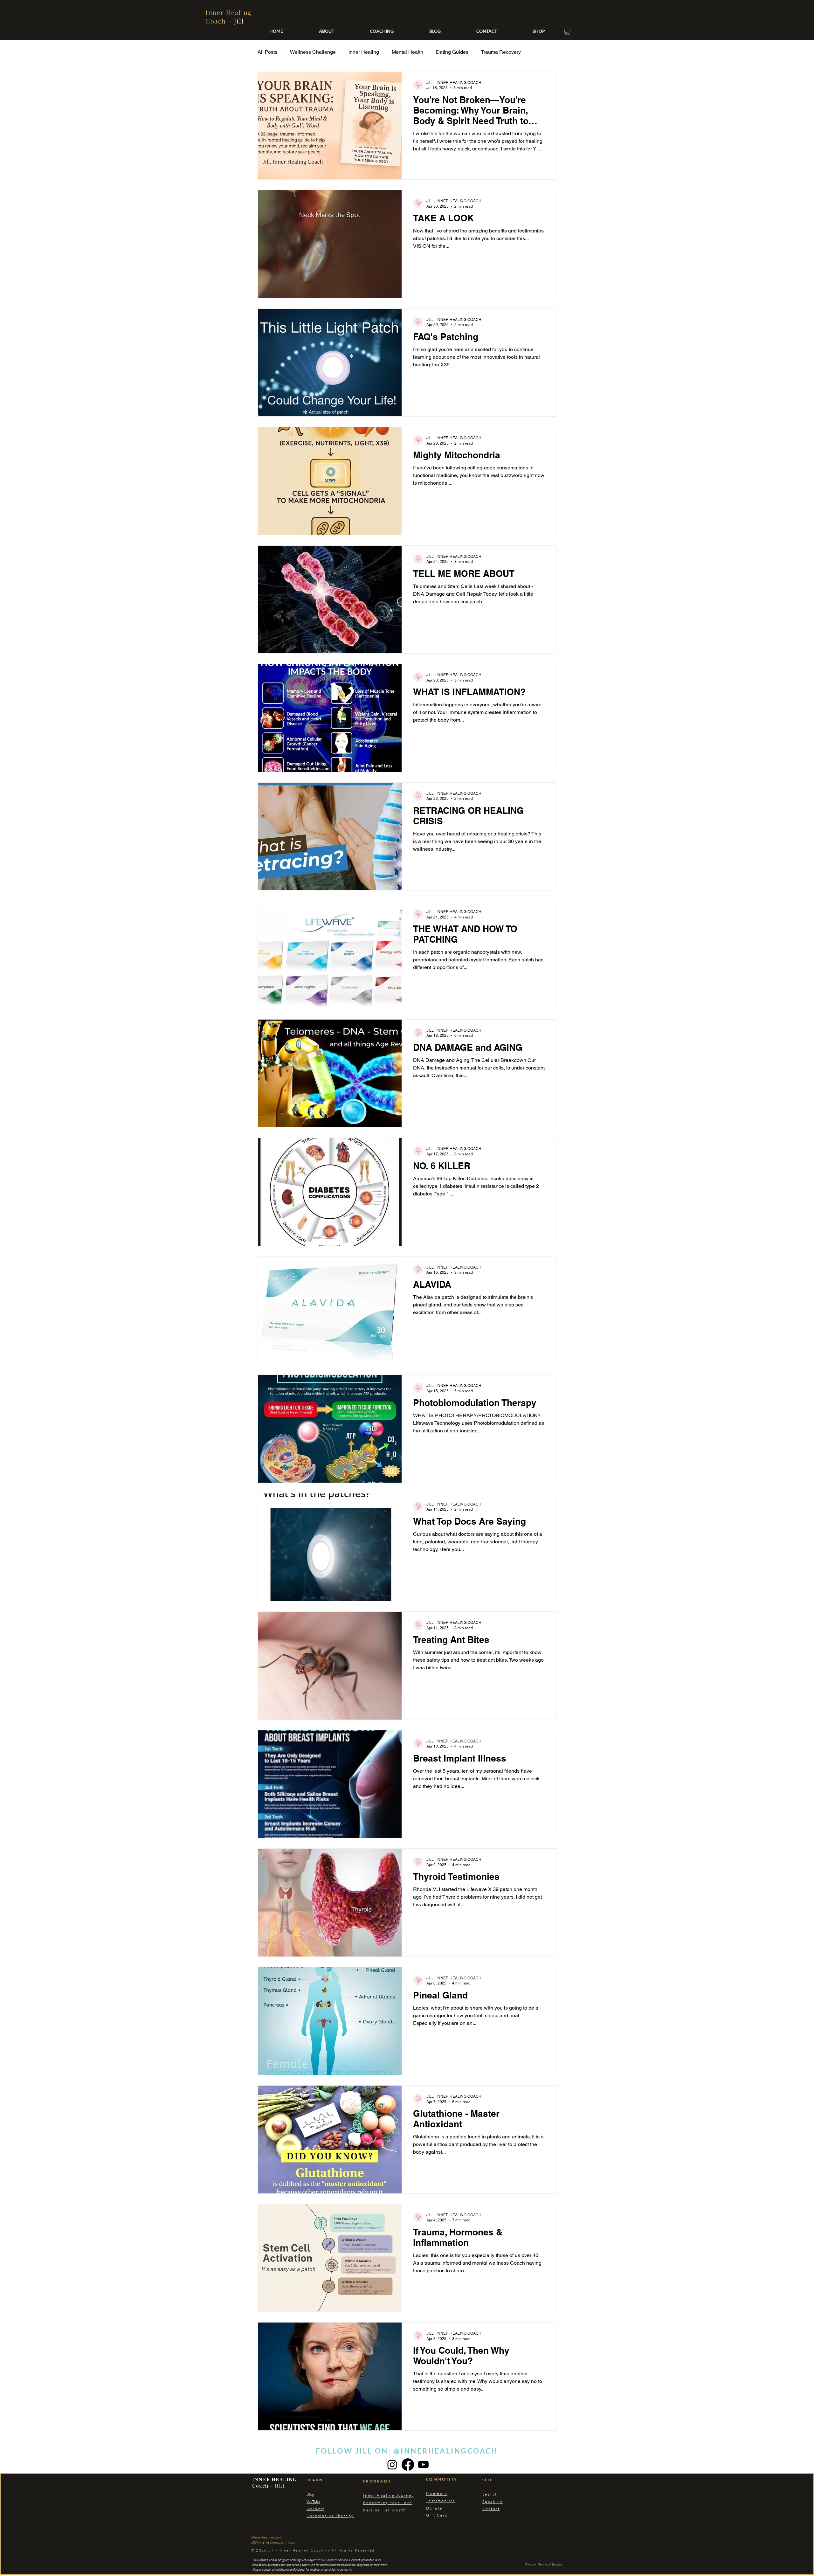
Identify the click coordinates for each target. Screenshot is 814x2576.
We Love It (315, 2523)
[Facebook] (408, 2479)
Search (490, 2509)
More (487, 52)
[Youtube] (423, 2479)
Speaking (493, 2516)
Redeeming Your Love (388, 2517)
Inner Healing (364, 52)
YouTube (313, 2516)
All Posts (267, 52)
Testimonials (441, 2515)
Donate (434, 2523)
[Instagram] (392, 2479)
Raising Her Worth (385, 2525)
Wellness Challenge (313, 52)
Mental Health (407, 52)
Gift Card (437, 2530)
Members (437, 2508)
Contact (491, 2523)
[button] (567, 31)
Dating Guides (452, 52)
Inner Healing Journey (389, 2510)
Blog (310, 2509)
